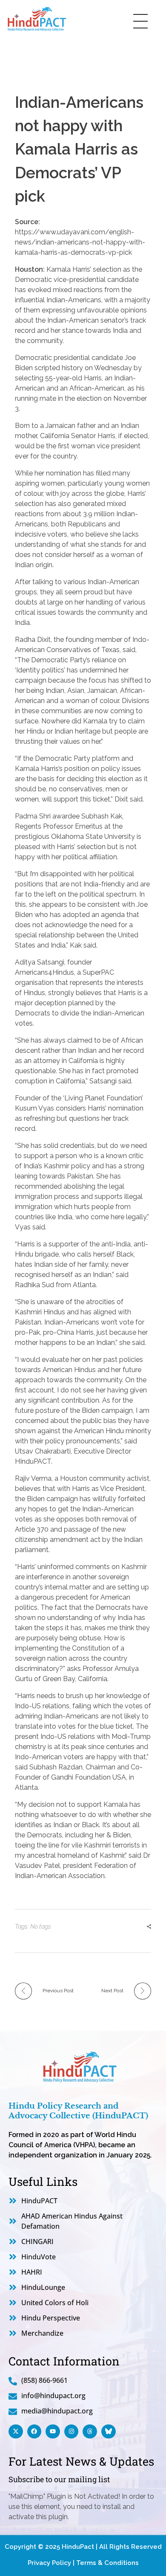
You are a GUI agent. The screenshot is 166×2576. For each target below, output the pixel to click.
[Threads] (90, 2432)
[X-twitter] (16, 2432)
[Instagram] (72, 2432)
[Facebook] (34, 2432)
